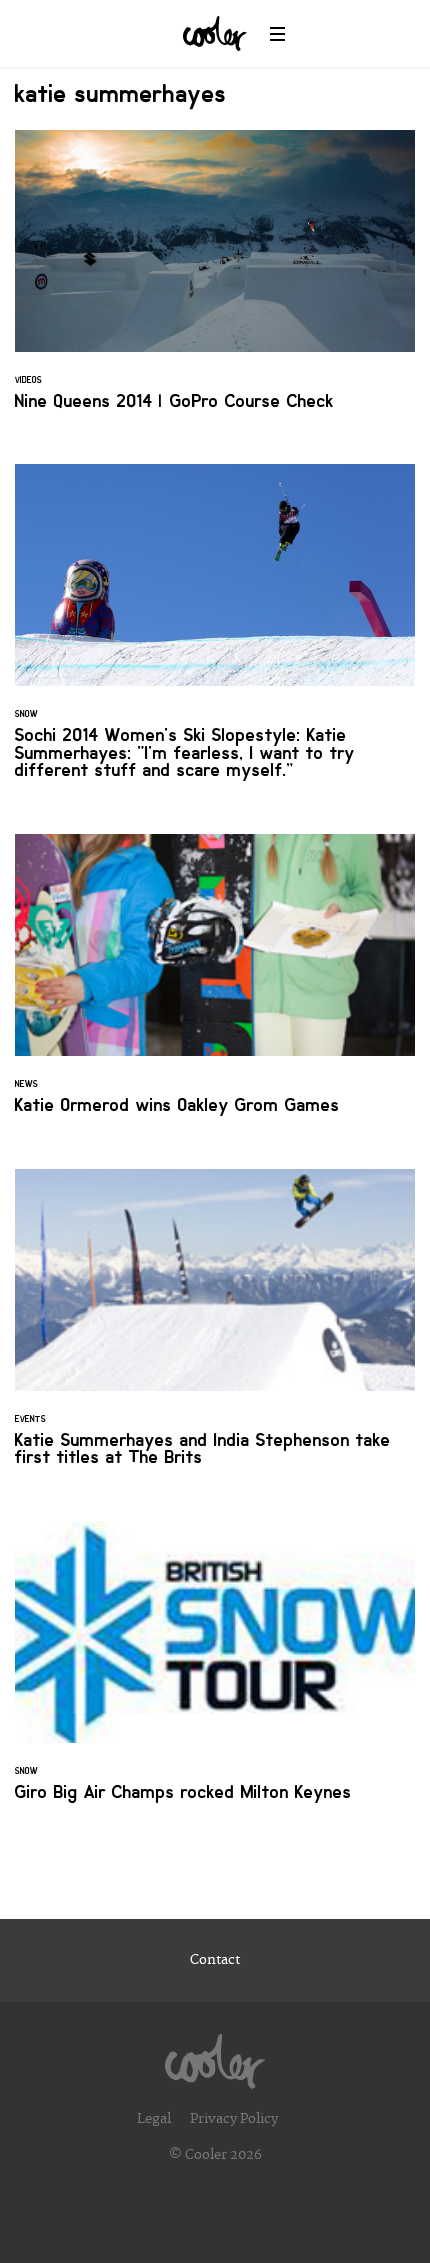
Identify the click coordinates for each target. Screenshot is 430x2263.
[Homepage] (215, 2056)
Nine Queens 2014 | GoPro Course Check (215, 282)
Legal (154, 2119)
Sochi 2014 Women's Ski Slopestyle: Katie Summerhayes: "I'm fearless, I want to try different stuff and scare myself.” (215, 634)
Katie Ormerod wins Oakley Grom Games (215, 986)
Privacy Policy (234, 2119)
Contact (215, 1960)
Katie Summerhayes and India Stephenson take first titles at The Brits (215, 1330)
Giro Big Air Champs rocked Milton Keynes (215, 1673)
